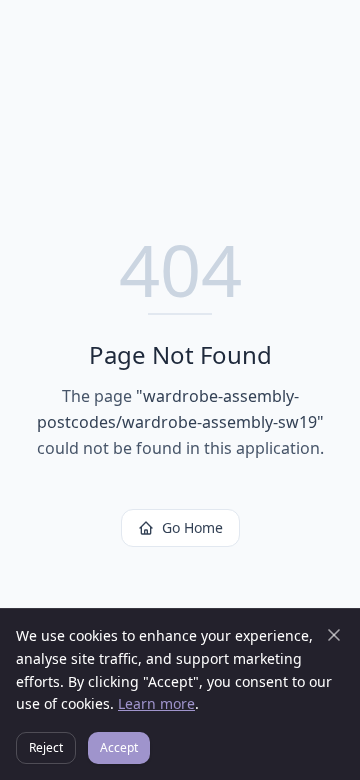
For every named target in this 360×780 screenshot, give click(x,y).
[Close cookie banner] (334, 635)
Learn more (156, 703)
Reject (46, 747)
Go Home (192, 527)
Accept (119, 747)
